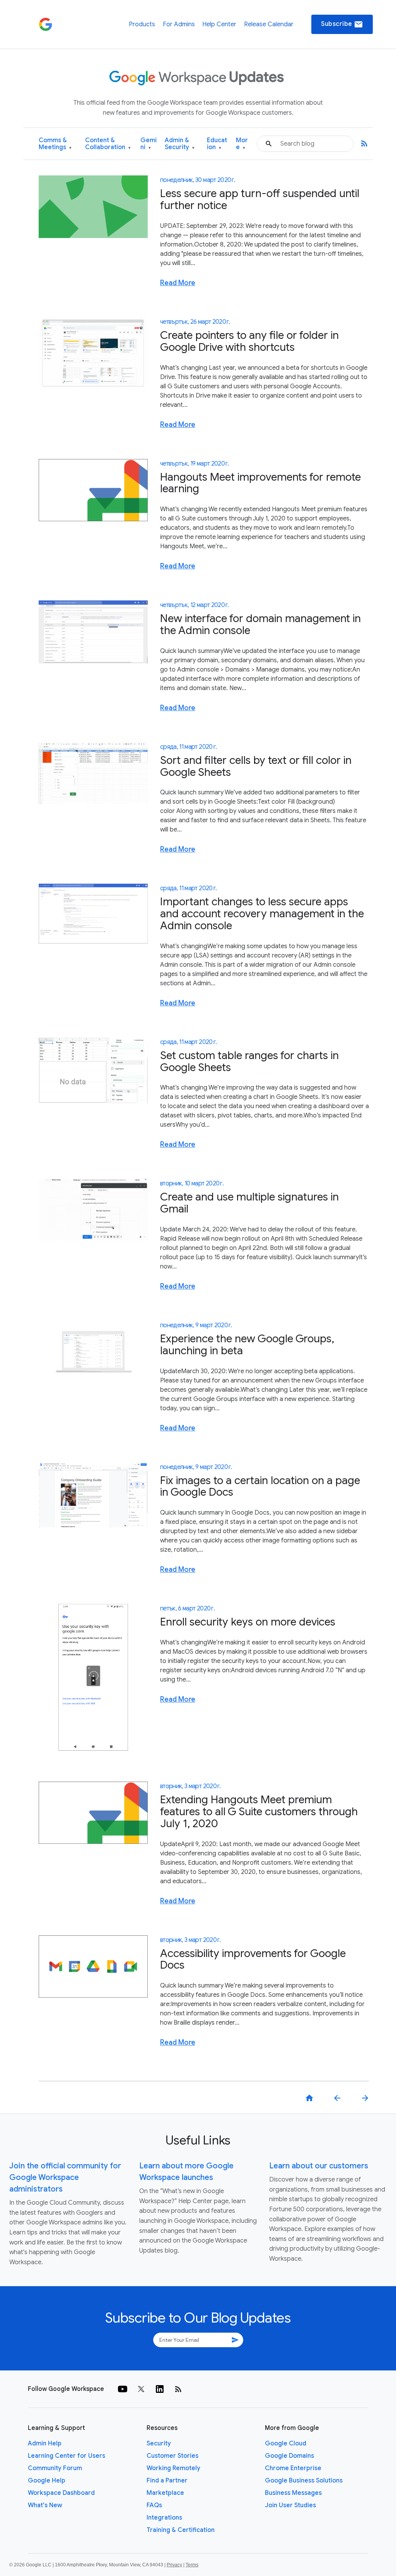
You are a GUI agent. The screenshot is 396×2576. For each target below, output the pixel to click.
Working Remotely (173, 2468)
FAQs (154, 2505)
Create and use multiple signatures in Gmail (249, 1203)
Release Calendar (269, 24)
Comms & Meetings (55, 144)
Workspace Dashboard (61, 2493)
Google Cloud (286, 2443)
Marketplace (165, 2493)
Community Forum (55, 2468)
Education (217, 144)
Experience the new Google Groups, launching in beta (247, 1345)
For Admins (179, 24)
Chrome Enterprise (293, 2468)
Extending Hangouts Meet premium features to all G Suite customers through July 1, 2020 (259, 1812)
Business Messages (293, 2493)
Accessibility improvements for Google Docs (253, 1959)
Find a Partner (167, 2481)
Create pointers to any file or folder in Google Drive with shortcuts (249, 341)
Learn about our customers (319, 2166)
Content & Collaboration (108, 144)
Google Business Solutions (304, 2481)
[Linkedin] (160, 2389)
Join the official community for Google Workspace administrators (65, 2177)
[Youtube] (123, 2389)
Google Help (47, 2481)
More (242, 144)
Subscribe (342, 24)
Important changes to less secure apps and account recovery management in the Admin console (262, 914)
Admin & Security (180, 144)
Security (159, 2443)
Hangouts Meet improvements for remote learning (260, 483)
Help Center (219, 24)
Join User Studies (290, 2505)
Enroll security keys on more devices (248, 1622)
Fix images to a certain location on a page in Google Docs (260, 1486)
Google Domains (289, 2456)
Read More (178, 283)
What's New (45, 2505)
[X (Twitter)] (141, 2389)
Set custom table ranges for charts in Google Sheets (249, 1061)
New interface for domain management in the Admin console (260, 624)
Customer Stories (172, 2456)
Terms (192, 2565)
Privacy (174, 2565)
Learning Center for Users (67, 2456)
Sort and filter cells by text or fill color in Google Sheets (256, 766)
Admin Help (45, 2443)
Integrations (164, 2518)
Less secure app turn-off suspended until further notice (260, 199)
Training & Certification (181, 2530)
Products (142, 24)
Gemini (148, 144)
